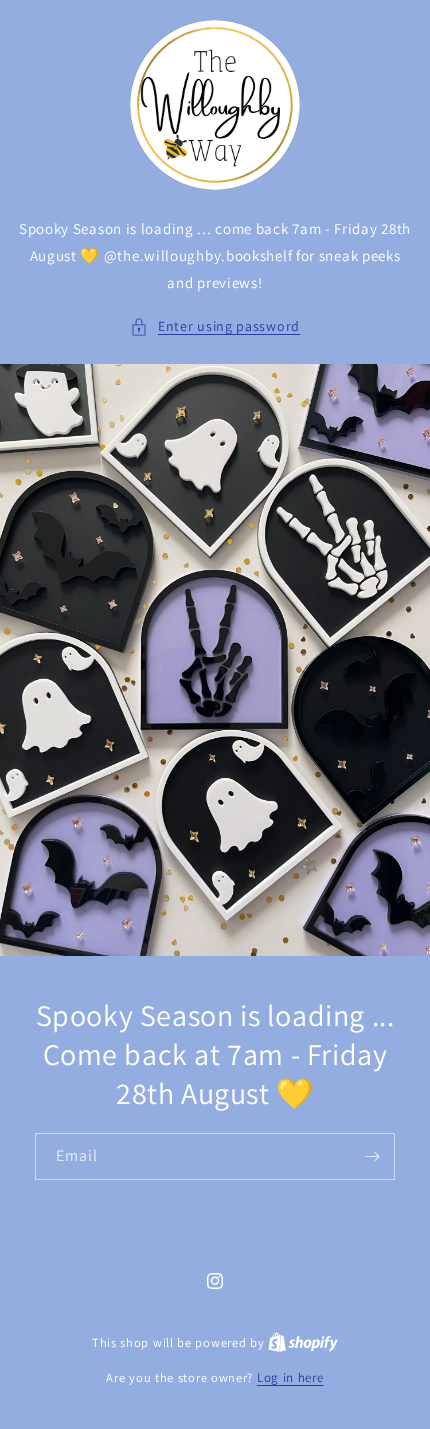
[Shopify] (303, 1342)
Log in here (290, 1377)
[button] (215, 326)
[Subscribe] (372, 1156)
